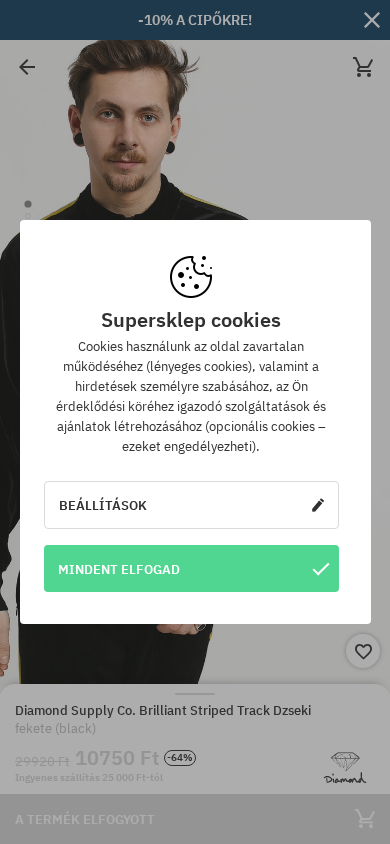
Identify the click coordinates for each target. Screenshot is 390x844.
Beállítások (103, 505)
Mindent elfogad (119, 569)
